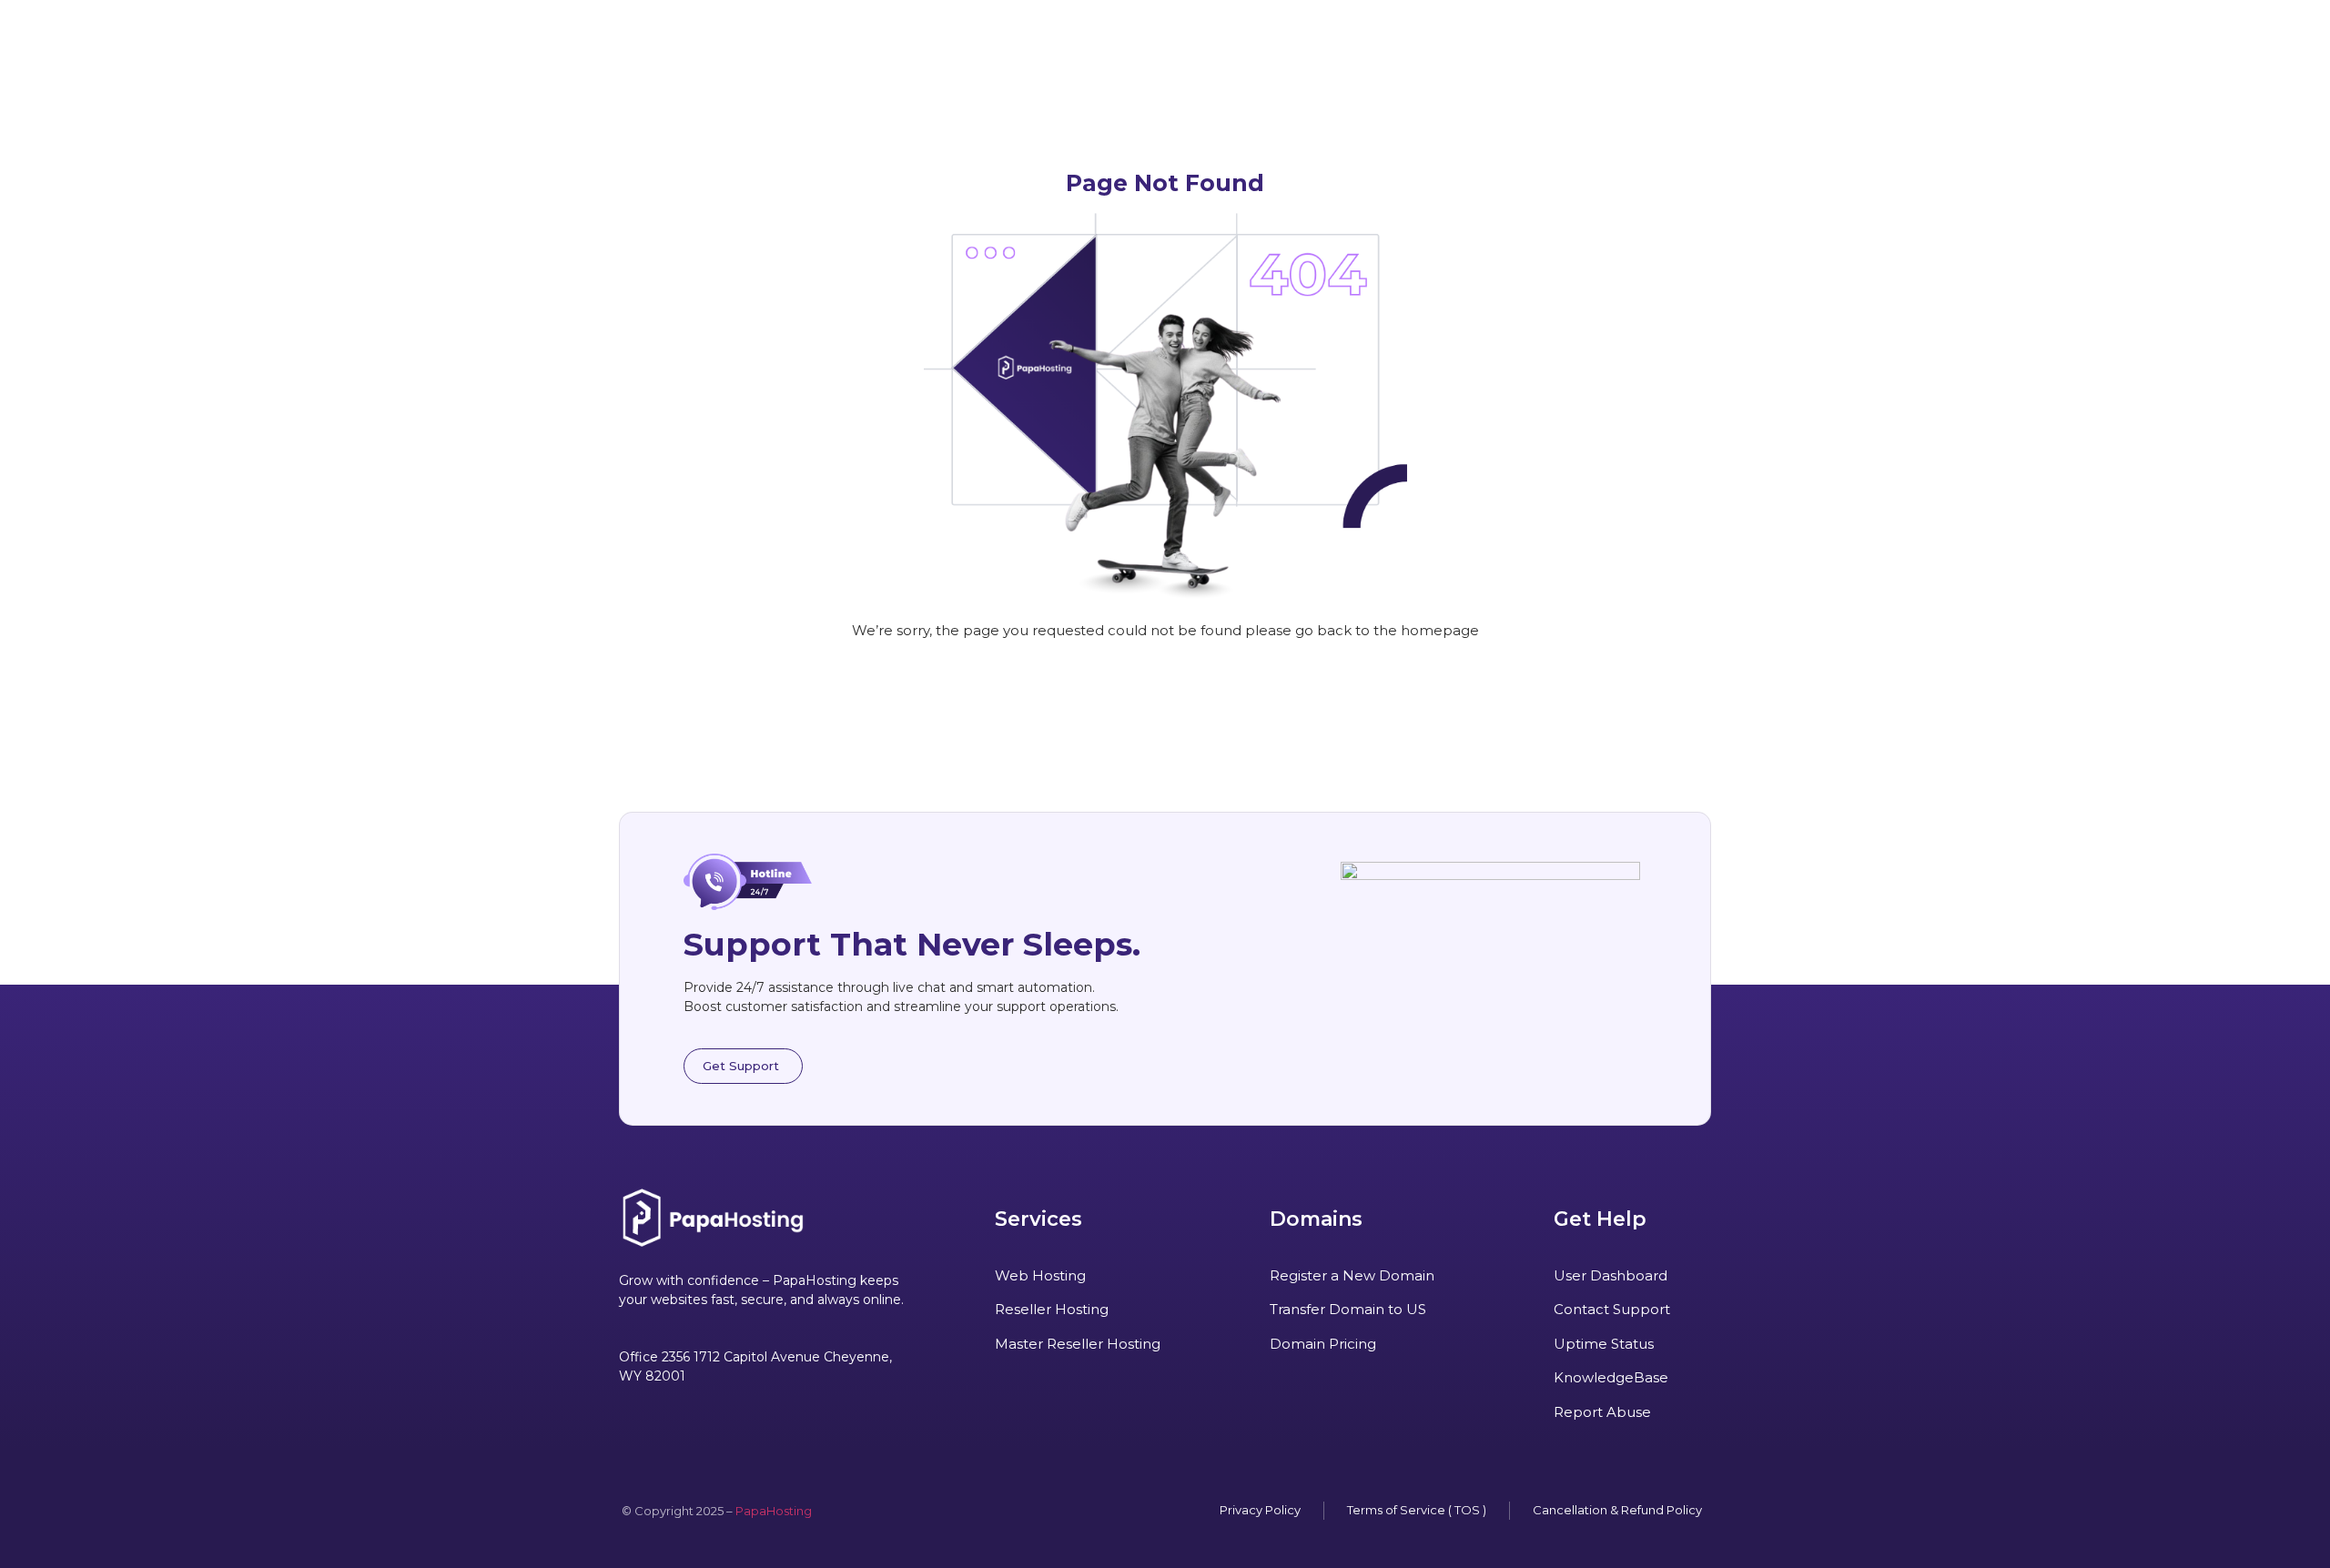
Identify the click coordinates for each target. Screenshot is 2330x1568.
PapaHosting (774, 1511)
